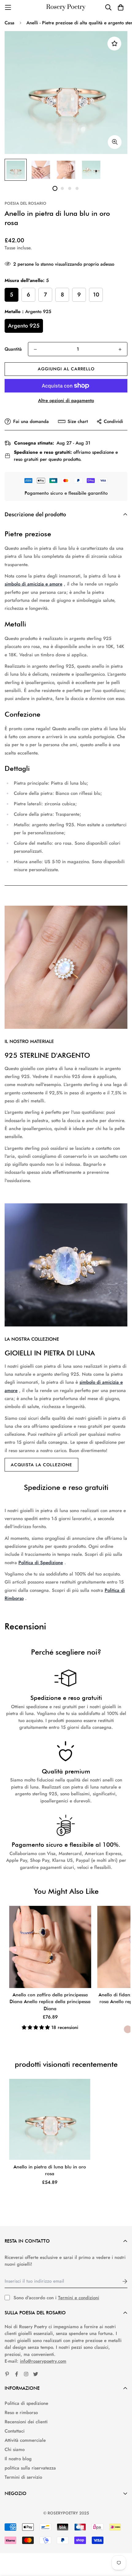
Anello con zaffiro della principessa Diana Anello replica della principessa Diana (50, 2002)
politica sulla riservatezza (30, 2468)
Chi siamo (15, 2449)
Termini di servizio (23, 2477)
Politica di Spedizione (41, 1563)
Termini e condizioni (79, 2298)
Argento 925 (24, 326)
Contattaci (15, 2431)
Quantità (13, 349)
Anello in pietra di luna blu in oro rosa (50, 2170)
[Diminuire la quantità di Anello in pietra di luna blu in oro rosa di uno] (35, 349)
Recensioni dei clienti (26, 2422)
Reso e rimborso (21, 2413)
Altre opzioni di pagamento (66, 400)
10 (96, 295)
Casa (10, 23)
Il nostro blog (18, 2459)
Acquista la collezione (41, 1465)
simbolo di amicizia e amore (33, 584)
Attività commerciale (25, 2440)
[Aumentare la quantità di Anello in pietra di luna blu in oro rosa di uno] (120, 349)
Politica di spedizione (26, 2403)
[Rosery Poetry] (66, 8)
